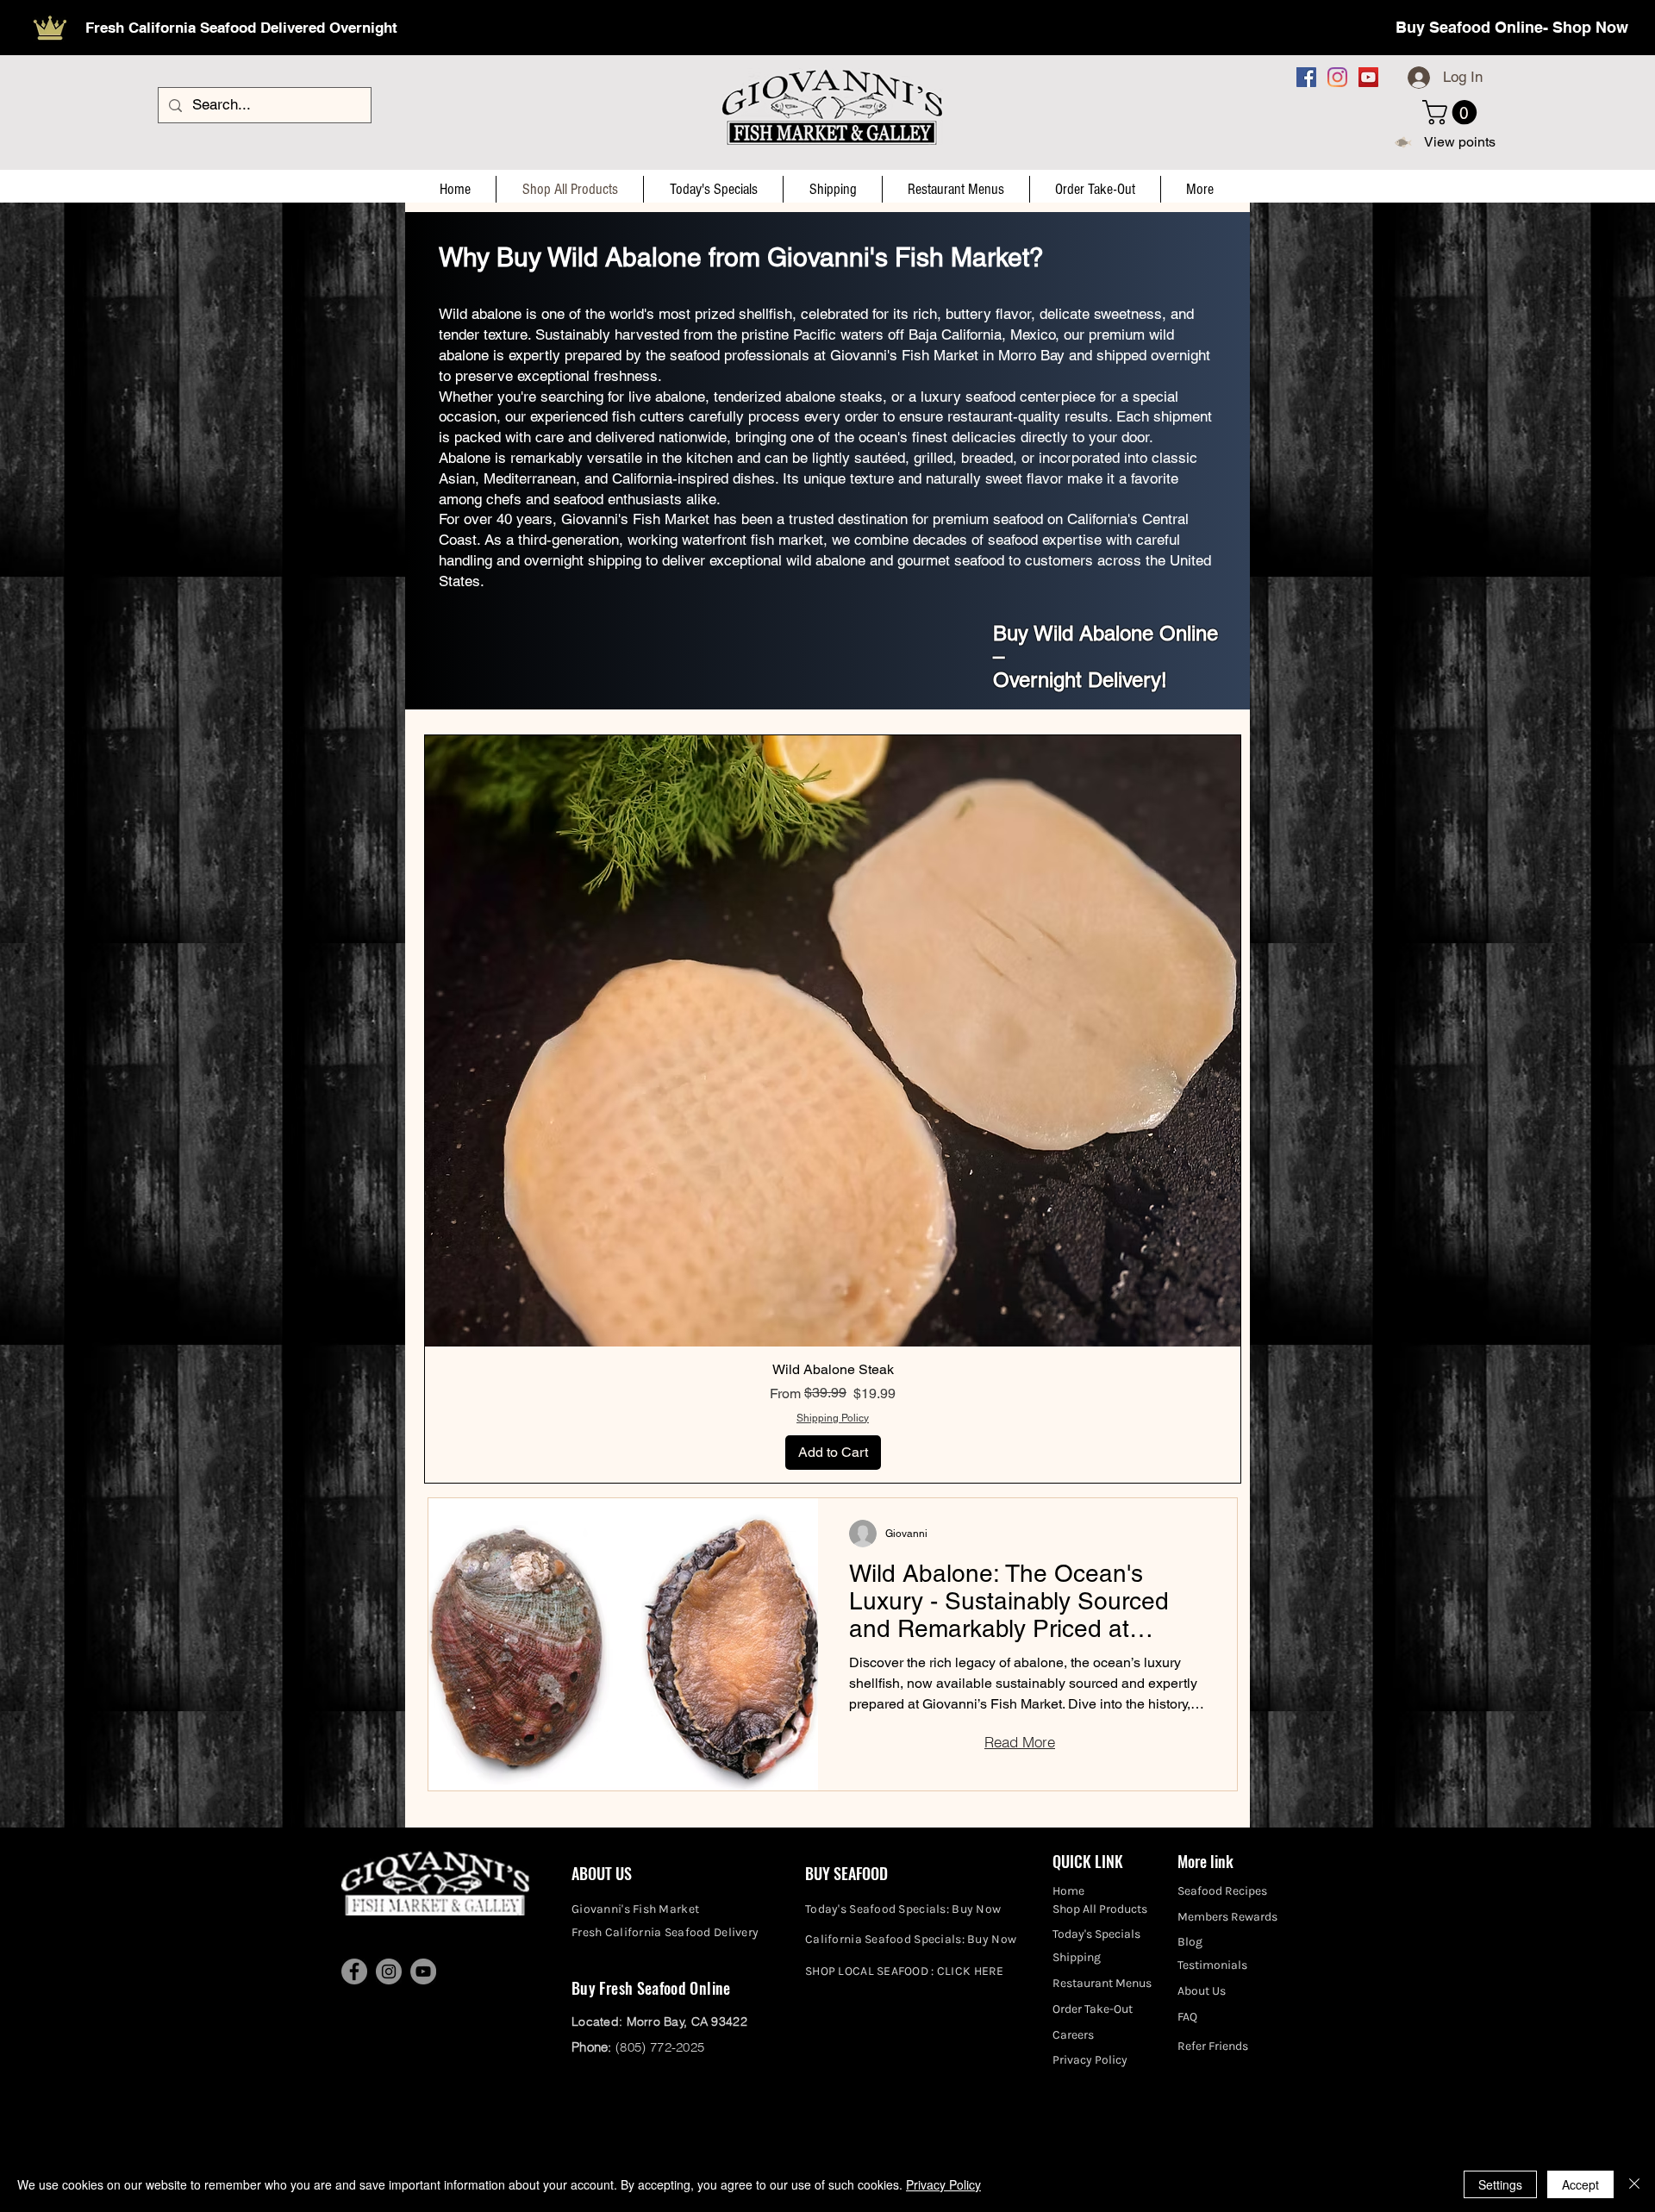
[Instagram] (1337, 77)
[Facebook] (1306, 77)
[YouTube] (1368, 77)
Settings (1500, 2184)
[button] (1452, 112)
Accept (1580, 2184)
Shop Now (1590, 27)
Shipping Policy (833, 1418)
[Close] (1634, 2184)
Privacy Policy (943, 2184)
